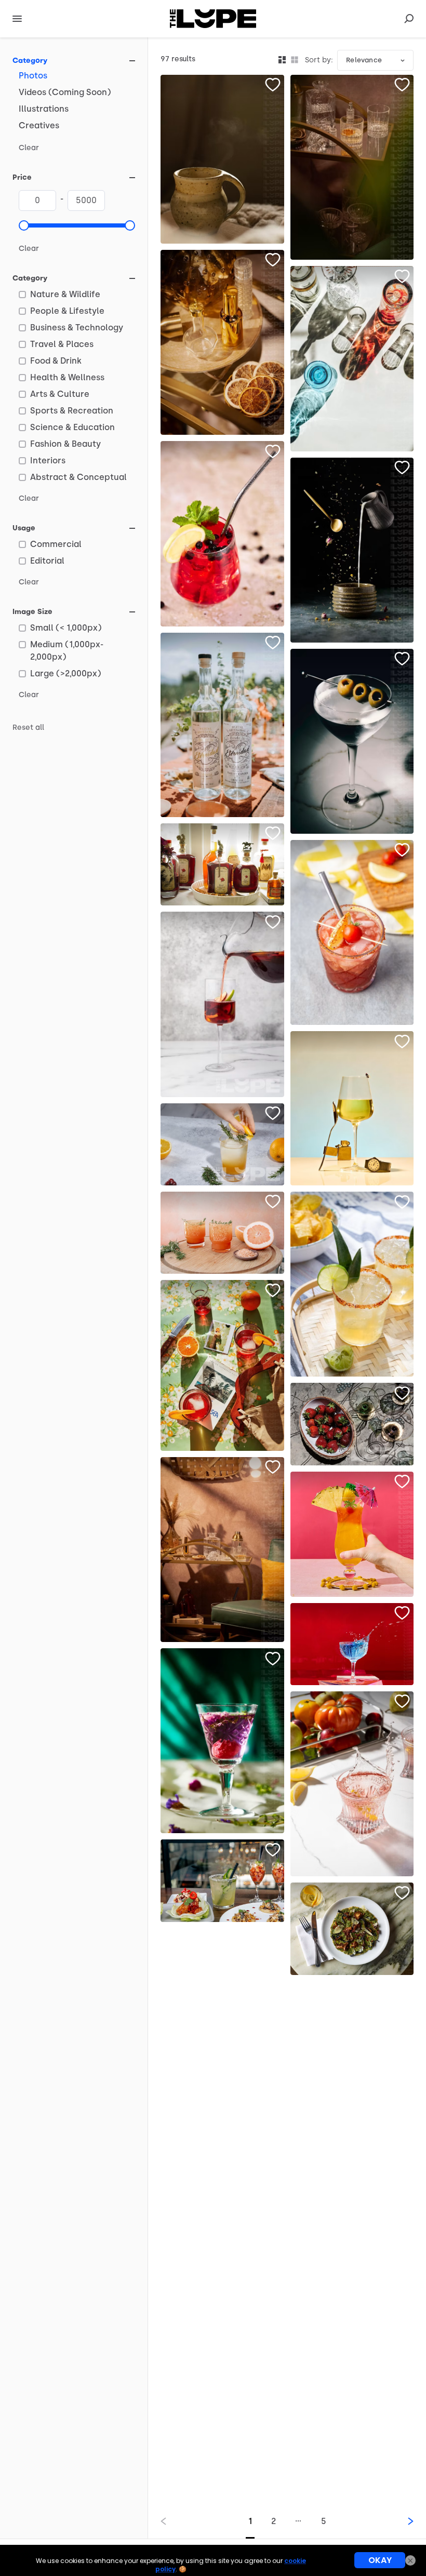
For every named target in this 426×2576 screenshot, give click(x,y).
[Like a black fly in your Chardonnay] (352, 1108)
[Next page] (402, 2521)
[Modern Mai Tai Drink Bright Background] (352, 1534)
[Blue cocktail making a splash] (352, 1644)
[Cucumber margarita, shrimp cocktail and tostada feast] (222, 1880)
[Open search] (409, 19)
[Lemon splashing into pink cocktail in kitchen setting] (352, 1784)
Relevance (364, 60)
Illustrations (44, 109)
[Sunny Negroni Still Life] (222, 1365)
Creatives (39, 125)
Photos (33, 76)
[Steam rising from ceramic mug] (222, 159)
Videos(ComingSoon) (65, 92)
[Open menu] (17, 19)
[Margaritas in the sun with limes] (352, 1284)
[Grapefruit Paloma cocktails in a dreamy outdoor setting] (222, 1233)
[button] (24, 225)
